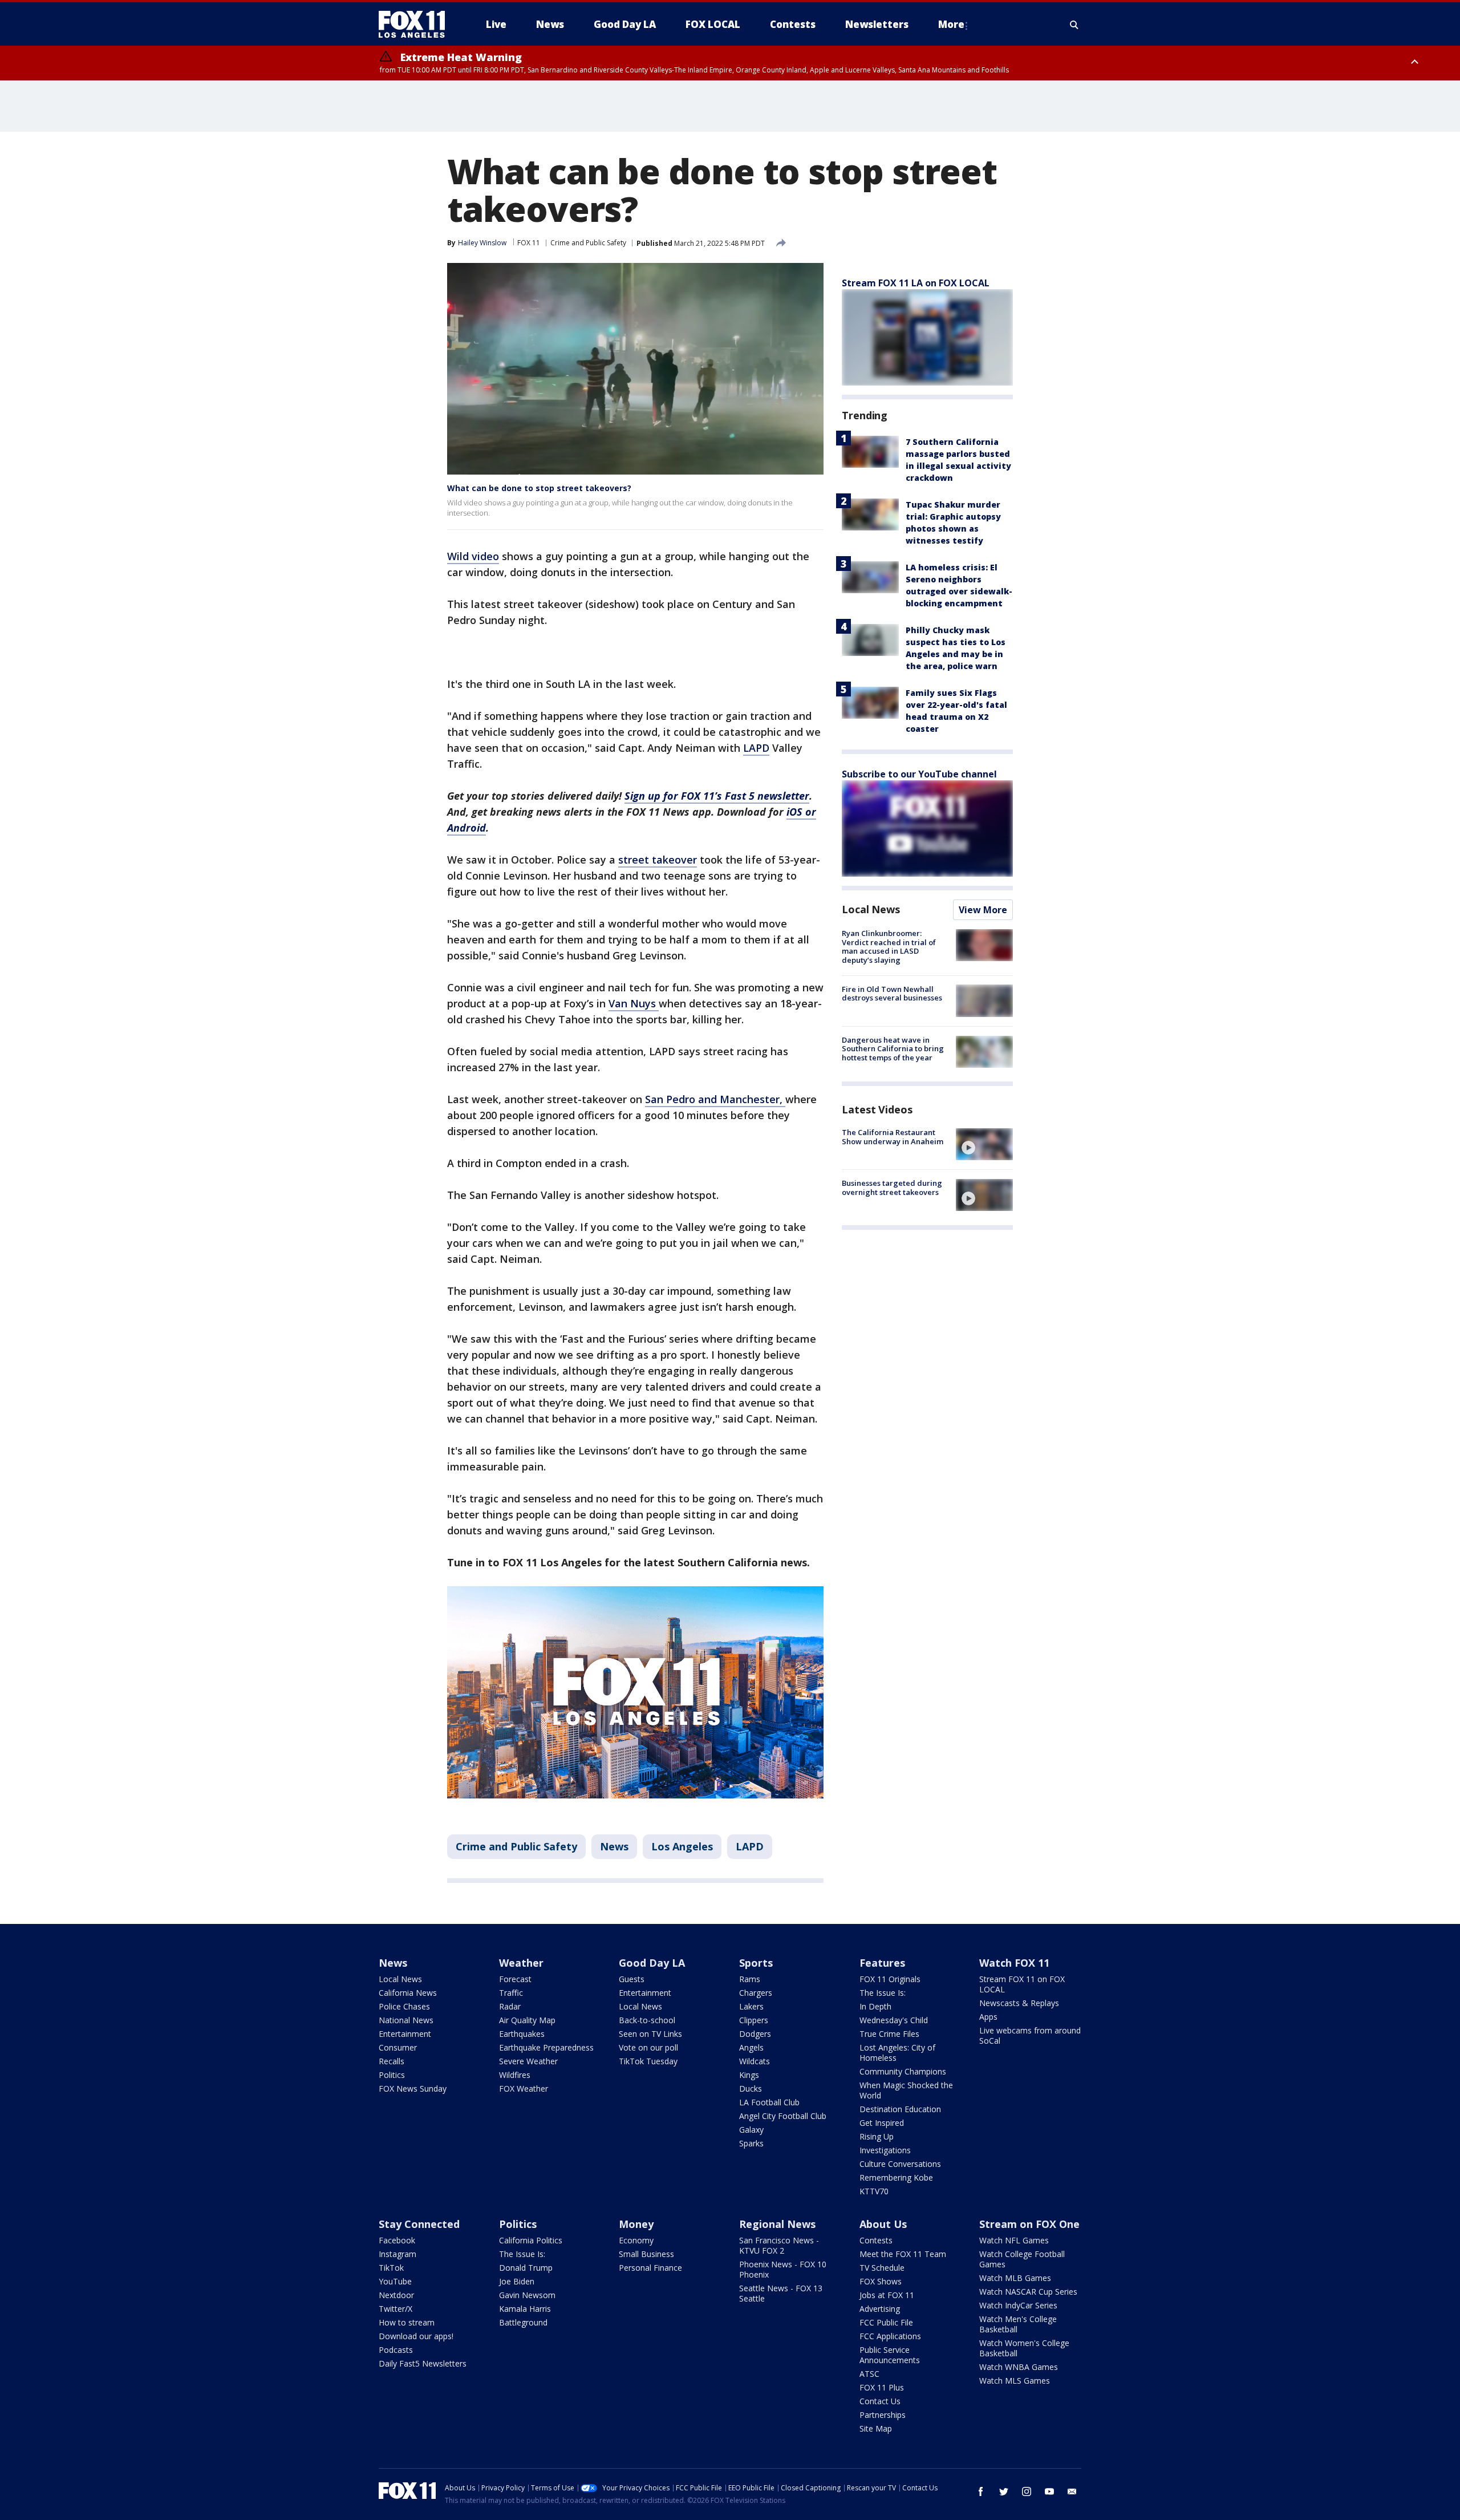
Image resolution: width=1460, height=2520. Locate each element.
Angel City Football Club (783, 2116)
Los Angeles (682, 1846)
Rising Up (877, 2136)
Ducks (751, 2088)
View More (983, 910)
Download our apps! (416, 2336)
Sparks (751, 2143)
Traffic (511, 1993)
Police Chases (404, 2006)
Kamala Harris (525, 2309)
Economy (636, 2240)
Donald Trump (526, 2268)
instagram (1027, 2491)
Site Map (876, 2428)
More (951, 24)
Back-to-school (647, 2020)
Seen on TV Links (650, 2034)
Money (636, 2224)
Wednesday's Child (894, 2020)
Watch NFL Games (1014, 2240)
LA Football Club (769, 2102)
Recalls (392, 2061)
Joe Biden (517, 2281)
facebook (981, 2491)
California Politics (531, 2240)
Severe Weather (528, 2061)
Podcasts (396, 2350)
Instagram (398, 2254)
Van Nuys (634, 1003)
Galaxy (751, 2130)
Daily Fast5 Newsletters (423, 2363)
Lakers (751, 2006)
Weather (521, 1963)
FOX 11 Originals (890, 1979)
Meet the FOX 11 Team (903, 2254)
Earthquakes (522, 2034)
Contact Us (880, 2401)
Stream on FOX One (1029, 2224)
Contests (876, 2240)
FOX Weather (524, 2088)
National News (406, 2020)
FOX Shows (881, 2281)
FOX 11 (529, 243)
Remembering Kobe (896, 2177)
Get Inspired (882, 2123)
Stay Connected (419, 2224)
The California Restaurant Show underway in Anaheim (893, 1137)
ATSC (869, 2374)
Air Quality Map (527, 2020)
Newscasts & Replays (1019, 2003)
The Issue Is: (883, 1993)
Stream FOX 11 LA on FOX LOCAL (916, 283)
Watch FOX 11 (1014, 1963)
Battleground (523, 2322)
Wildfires (515, 2075)
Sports (756, 1963)
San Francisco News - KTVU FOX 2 (779, 2245)
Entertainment (405, 2034)
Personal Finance (650, 2268)
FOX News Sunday (413, 2088)
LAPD (756, 748)
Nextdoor (396, 2295)
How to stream (407, 2322)
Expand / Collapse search (1074, 25)
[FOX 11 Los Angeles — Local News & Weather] (416, 25)
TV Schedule (882, 2268)
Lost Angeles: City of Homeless (897, 2053)
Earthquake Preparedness (546, 2047)
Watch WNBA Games (1019, 2367)
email (1072, 2491)
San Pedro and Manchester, (715, 1099)
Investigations (885, 2150)
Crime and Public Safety (588, 243)
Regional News (777, 2224)
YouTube (395, 2281)
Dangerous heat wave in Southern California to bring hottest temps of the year (893, 1049)
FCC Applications (890, 2336)
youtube (1049, 2491)
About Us (883, 2224)
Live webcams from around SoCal (1030, 2035)
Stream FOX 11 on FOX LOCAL (1022, 1984)
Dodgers (755, 2034)
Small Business (646, 2254)
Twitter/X (396, 2309)
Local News (871, 909)
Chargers (756, 1993)
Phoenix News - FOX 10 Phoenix (783, 2269)
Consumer (398, 2047)
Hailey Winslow (482, 243)
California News (408, 1993)
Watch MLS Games (1015, 2381)
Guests (632, 1979)
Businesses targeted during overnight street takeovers (892, 1188)
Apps (988, 2017)
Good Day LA (652, 1963)
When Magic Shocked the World (906, 2090)
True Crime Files (889, 2034)
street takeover (658, 860)
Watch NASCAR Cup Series (1028, 2292)
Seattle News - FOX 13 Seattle (781, 2293)
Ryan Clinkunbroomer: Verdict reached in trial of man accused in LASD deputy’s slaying (889, 947)
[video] (984, 1144)
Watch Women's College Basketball (1024, 2348)
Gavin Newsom (527, 2295)
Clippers (754, 2020)
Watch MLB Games (1015, 2278)
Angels (751, 2047)
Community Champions (903, 2071)
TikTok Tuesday (648, 2061)
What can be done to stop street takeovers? (539, 488)
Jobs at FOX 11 (887, 2295)
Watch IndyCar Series (1018, 2305)
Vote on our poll (648, 2047)
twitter (1004, 2491)
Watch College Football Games (1022, 2259)
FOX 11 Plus (882, 2387)
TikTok (391, 2268)
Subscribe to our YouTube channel (919, 774)
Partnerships (883, 2415)
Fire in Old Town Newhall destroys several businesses (892, 993)
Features (882, 1963)
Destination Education (900, 2109)
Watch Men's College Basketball (1018, 2324)
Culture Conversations (900, 2164)
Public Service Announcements (890, 2355)
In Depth (875, 2006)
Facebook (397, 2240)
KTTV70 (874, 2191)
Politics (392, 2075)
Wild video (473, 556)
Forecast (515, 1979)
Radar (510, 2006)
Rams (750, 1979)
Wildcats (755, 2061)
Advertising (880, 2309)
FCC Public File (886, 2322)
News (614, 1846)
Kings (749, 2075)
